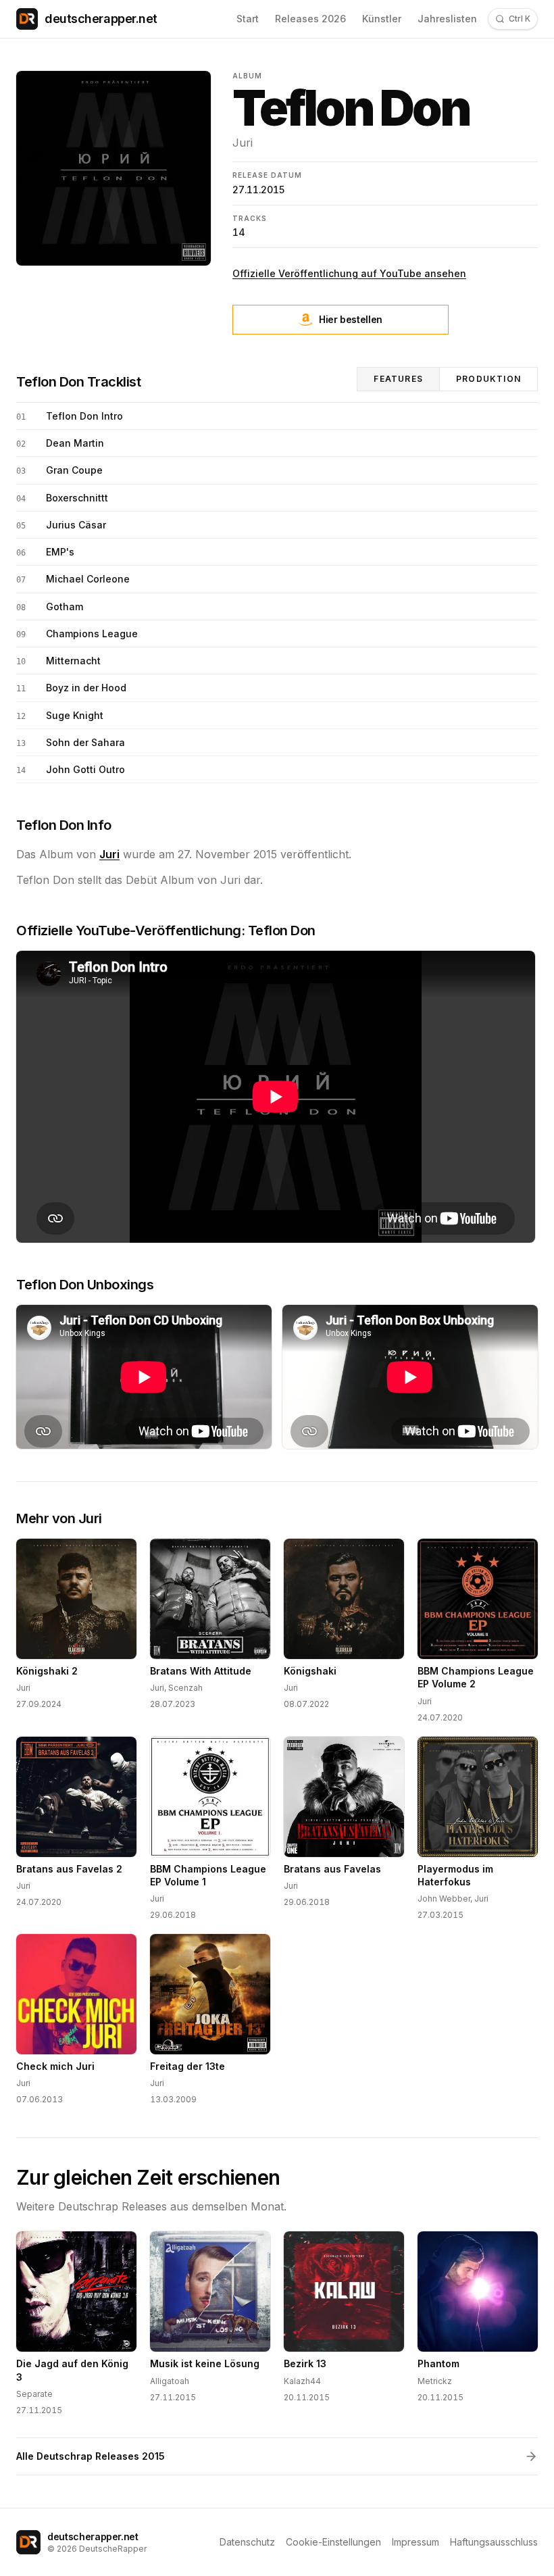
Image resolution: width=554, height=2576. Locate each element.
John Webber (444, 1899)
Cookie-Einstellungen (333, 2542)
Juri (243, 143)
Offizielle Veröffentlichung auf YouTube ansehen (349, 273)
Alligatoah (170, 2381)
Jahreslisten (447, 19)
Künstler (382, 19)
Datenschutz (247, 2542)
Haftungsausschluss (494, 2542)
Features (398, 379)
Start (248, 19)
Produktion (488, 379)
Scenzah (185, 1688)
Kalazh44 (302, 2381)
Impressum (415, 2542)
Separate (34, 2394)
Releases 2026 (310, 19)
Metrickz (435, 2381)
